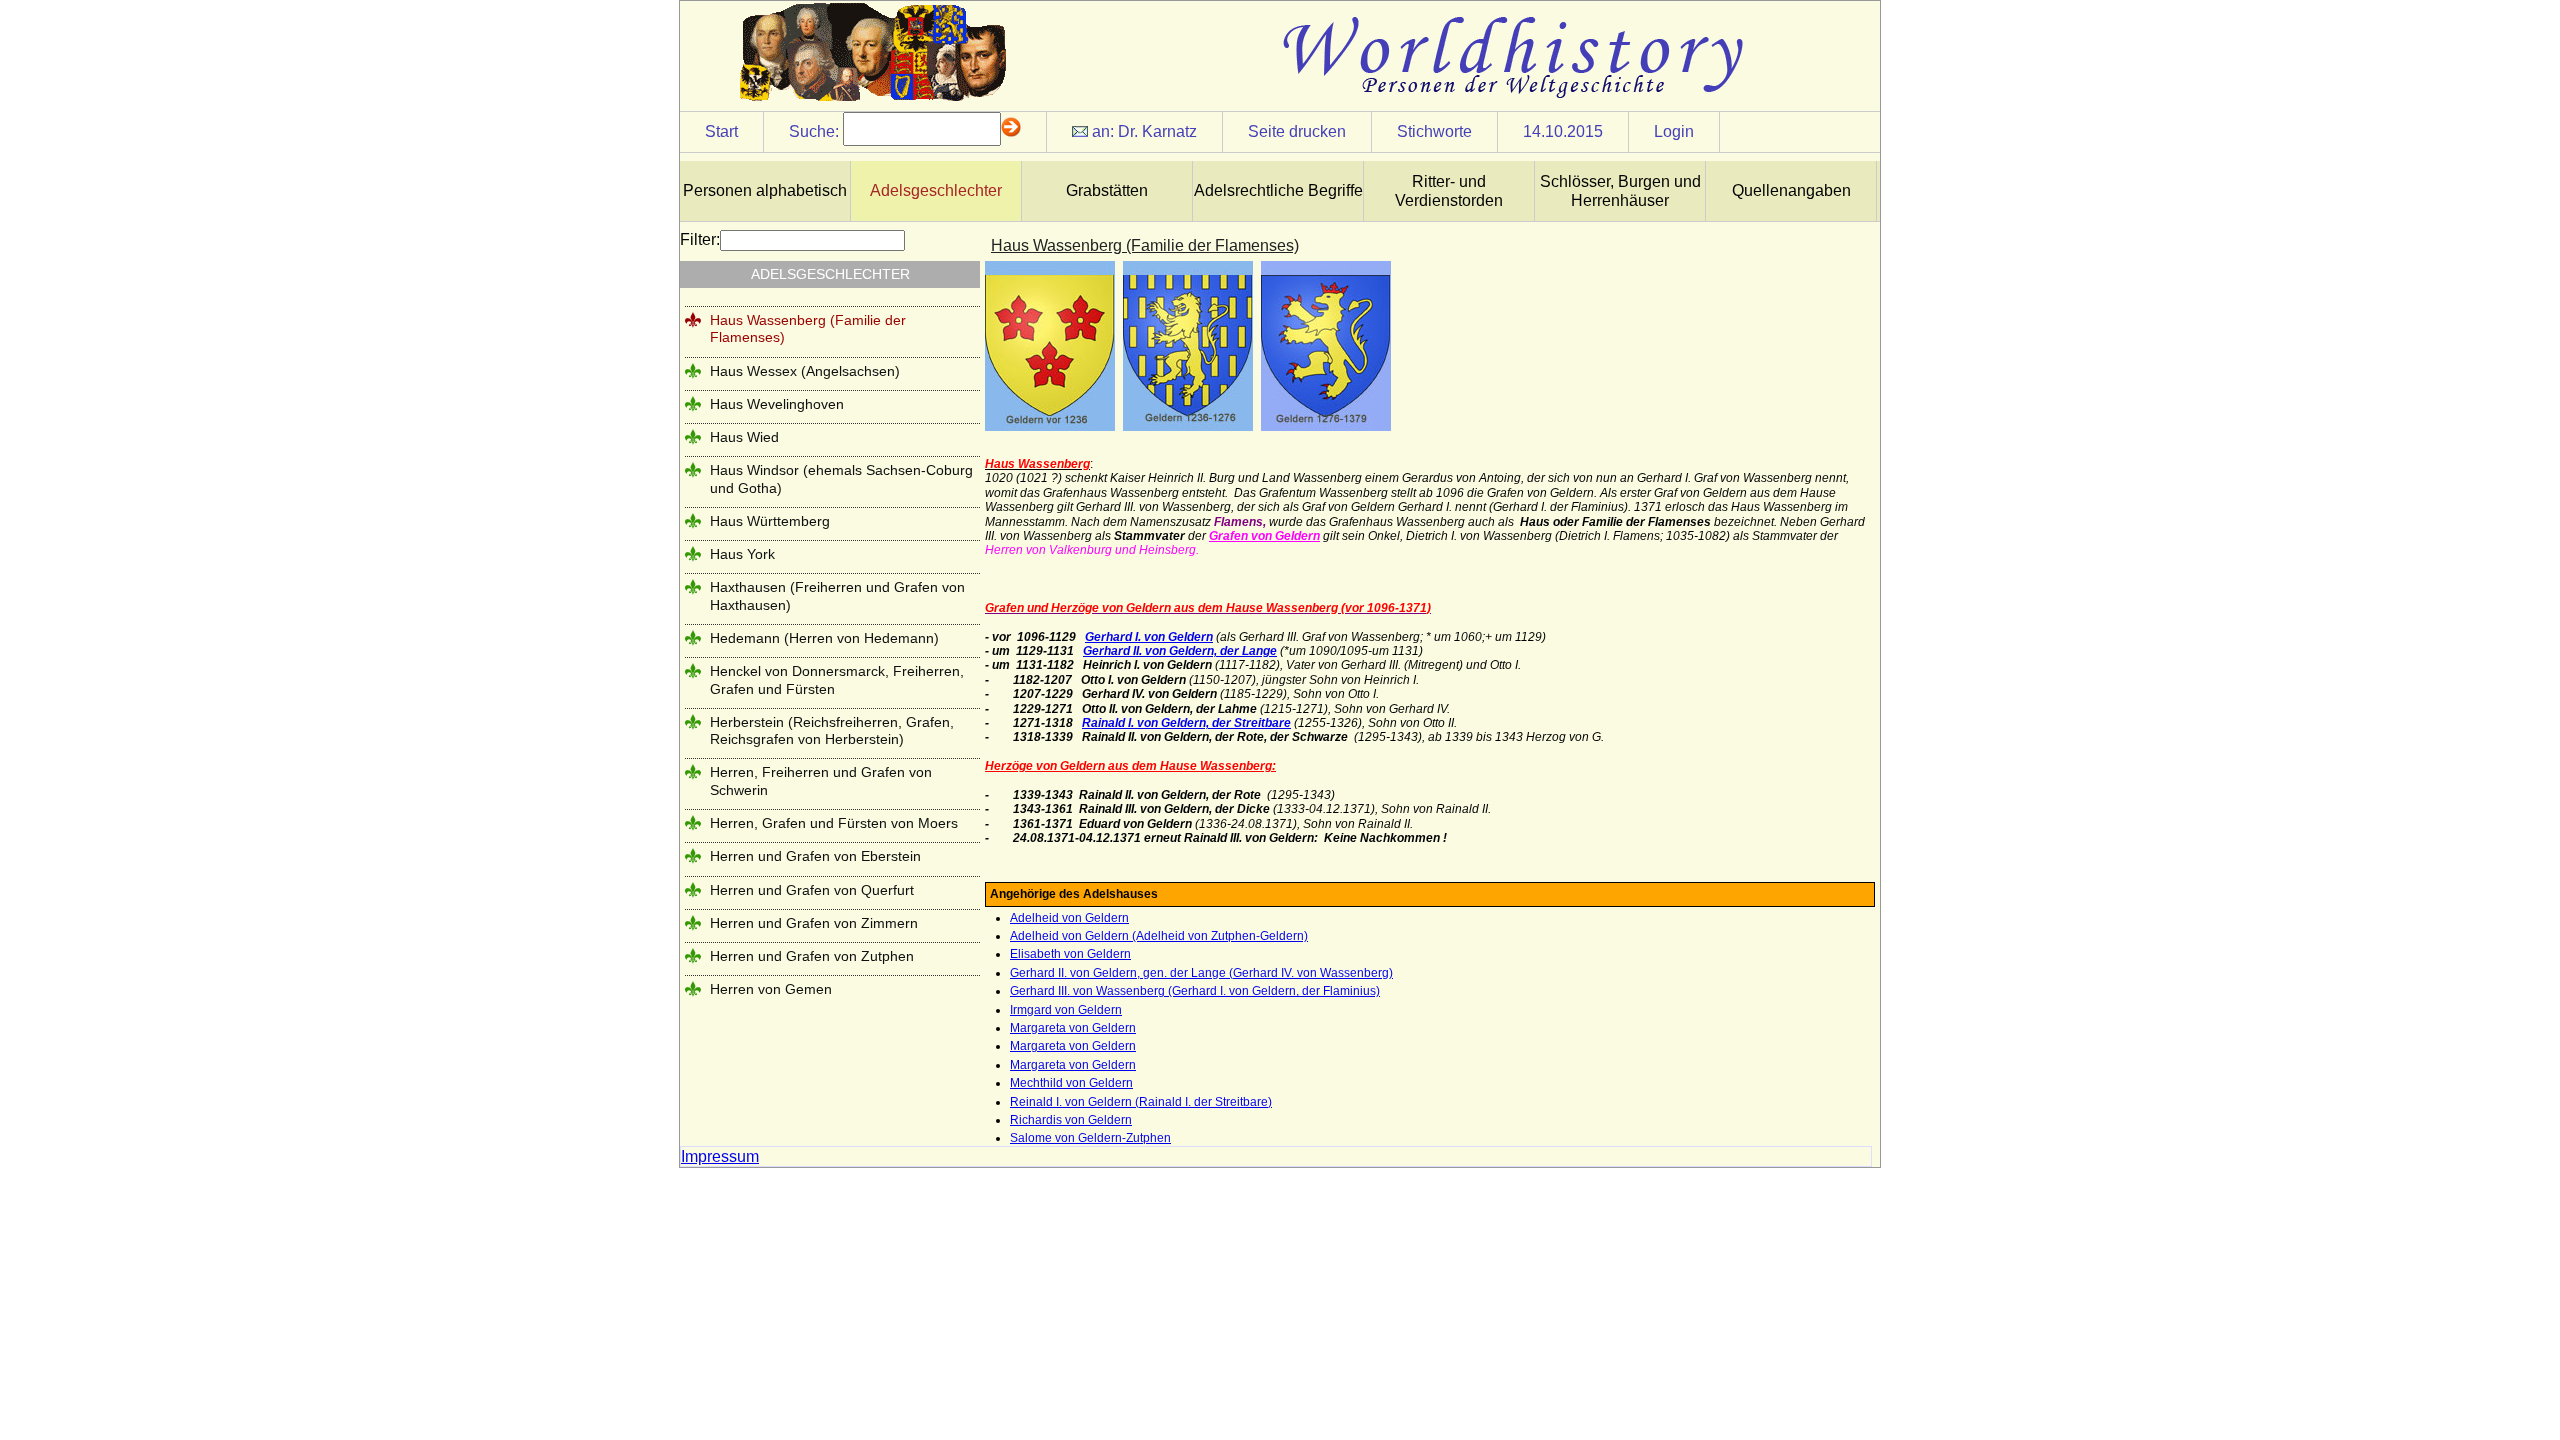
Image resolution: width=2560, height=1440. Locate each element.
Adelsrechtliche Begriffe (1278, 190)
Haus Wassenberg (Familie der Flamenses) (808, 328)
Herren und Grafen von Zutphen (812, 956)
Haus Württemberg (770, 521)
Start (721, 131)
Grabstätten (1107, 190)
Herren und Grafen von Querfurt (812, 890)
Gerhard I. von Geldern (1149, 637)
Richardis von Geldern (1071, 1120)
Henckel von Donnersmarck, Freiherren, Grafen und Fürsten (837, 679)
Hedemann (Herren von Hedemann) (824, 638)
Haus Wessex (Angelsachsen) (805, 371)
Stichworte (1434, 131)
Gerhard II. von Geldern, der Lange (1180, 651)
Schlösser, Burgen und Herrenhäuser (1620, 191)
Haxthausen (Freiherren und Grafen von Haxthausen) (837, 595)
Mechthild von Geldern (1071, 1083)
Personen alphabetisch (765, 190)
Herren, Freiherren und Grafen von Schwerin (821, 780)
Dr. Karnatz (1157, 131)
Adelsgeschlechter (936, 190)
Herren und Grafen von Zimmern (814, 923)
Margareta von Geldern (1073, 1028)
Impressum (720, 1156)
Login (1674, 131)
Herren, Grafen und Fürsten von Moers (834, 823)
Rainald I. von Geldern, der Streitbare (1186, 723)
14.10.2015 (1563, 131)
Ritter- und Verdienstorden (1449, 191)
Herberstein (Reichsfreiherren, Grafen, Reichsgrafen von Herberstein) (832, 730)
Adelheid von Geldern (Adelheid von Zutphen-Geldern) (1159, 936)
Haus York (742, 554)
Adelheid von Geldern (1069, 918)
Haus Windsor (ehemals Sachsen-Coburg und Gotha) (841, 478)
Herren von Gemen (771, 989)
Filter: (700, 239)
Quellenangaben (1791, 190)
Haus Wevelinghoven (777, 404)
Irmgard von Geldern (1066, 1010)
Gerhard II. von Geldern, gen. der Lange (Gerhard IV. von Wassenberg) (1201, 973)
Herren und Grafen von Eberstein (815, 856)
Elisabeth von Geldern (1070, 954)
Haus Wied (744, 437)
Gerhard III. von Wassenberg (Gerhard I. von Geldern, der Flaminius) (1195, 991)
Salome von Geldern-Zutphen (1090, 1138)
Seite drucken (1297, 131)
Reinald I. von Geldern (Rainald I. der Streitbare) (1141, 1102)
